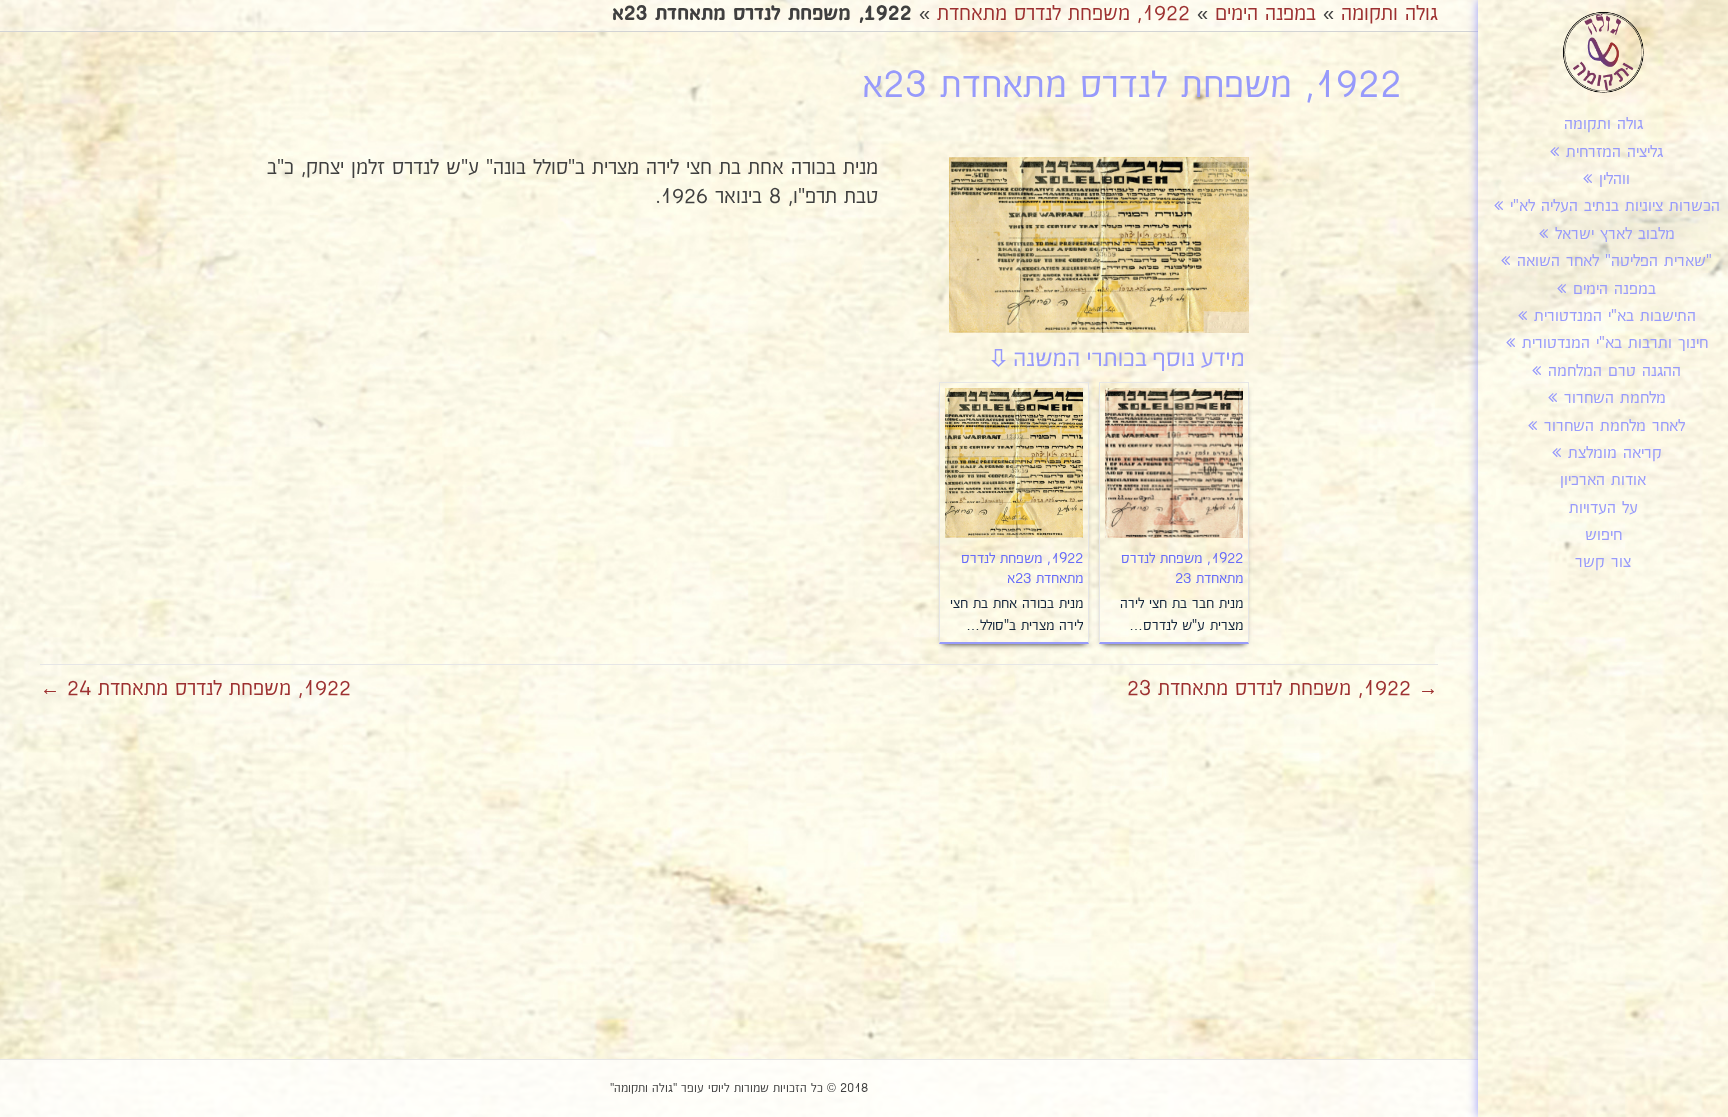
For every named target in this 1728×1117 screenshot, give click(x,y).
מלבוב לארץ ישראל (1615, 234)
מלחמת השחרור (1615, 398)
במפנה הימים (1614, 289)
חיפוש (1603, 535)
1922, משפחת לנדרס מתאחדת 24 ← (195, 689)
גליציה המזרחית (1614, 152)
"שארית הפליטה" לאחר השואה (1614, 261)
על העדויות (1603, 508)
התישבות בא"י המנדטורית (1615, 316)
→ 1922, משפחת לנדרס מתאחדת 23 (1282, 689)
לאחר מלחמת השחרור (1614, 426)
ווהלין (1614, 179)
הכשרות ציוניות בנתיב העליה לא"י (1615, 206)
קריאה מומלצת (1615, 453)
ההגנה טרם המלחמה (1614, 371)
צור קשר (1603, 562)
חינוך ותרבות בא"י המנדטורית (1615, 343)
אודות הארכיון (1603, 480)
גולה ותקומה (1603, 124)
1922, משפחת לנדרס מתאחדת (1063, 14)
